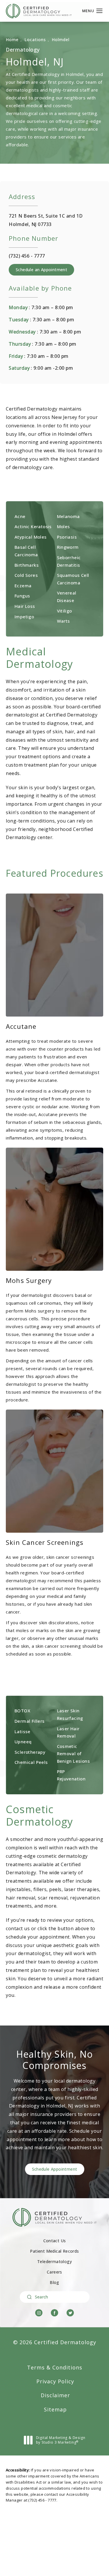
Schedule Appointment (55, 2169)
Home (12, 40)
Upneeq (23, 1742)
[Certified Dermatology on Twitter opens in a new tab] (70, 2313)
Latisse (23, 1731)
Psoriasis (67, 537)
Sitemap (55, 2409)
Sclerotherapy (30, 1752)
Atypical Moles (31, 537)
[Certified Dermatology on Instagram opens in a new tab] (39, 2313)
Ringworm (68, 547)
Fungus (22, 596)
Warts (64, 621)
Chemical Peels (31, 1762)
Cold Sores (26, 575)
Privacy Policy (55, 2381)
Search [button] (42, 2297)
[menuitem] (39, 2313)
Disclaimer (55, 2395)
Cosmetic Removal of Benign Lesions (74, 1754)
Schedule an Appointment (41, 270)
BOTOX (22, 1711)
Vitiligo (65, 611)
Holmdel (61, 40)
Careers (54, 2272)
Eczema (23, 586)
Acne (20, 516)
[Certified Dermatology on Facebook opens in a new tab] (54, 2313)
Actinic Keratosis (33, 526)
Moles (64, 526)
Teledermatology (54, 2262)
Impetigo (24, 617)
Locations (35, 40)
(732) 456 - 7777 (42, 2500)
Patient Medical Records (54, 2251)
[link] (27, 256)
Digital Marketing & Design (61, 2441)
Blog (54, 2283)
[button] (100, 11)
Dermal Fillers (30, 1721)
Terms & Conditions (55, 2367)
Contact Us (55, 2241)
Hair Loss (25, 606)
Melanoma (68, 516)
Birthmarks (27, 565)
